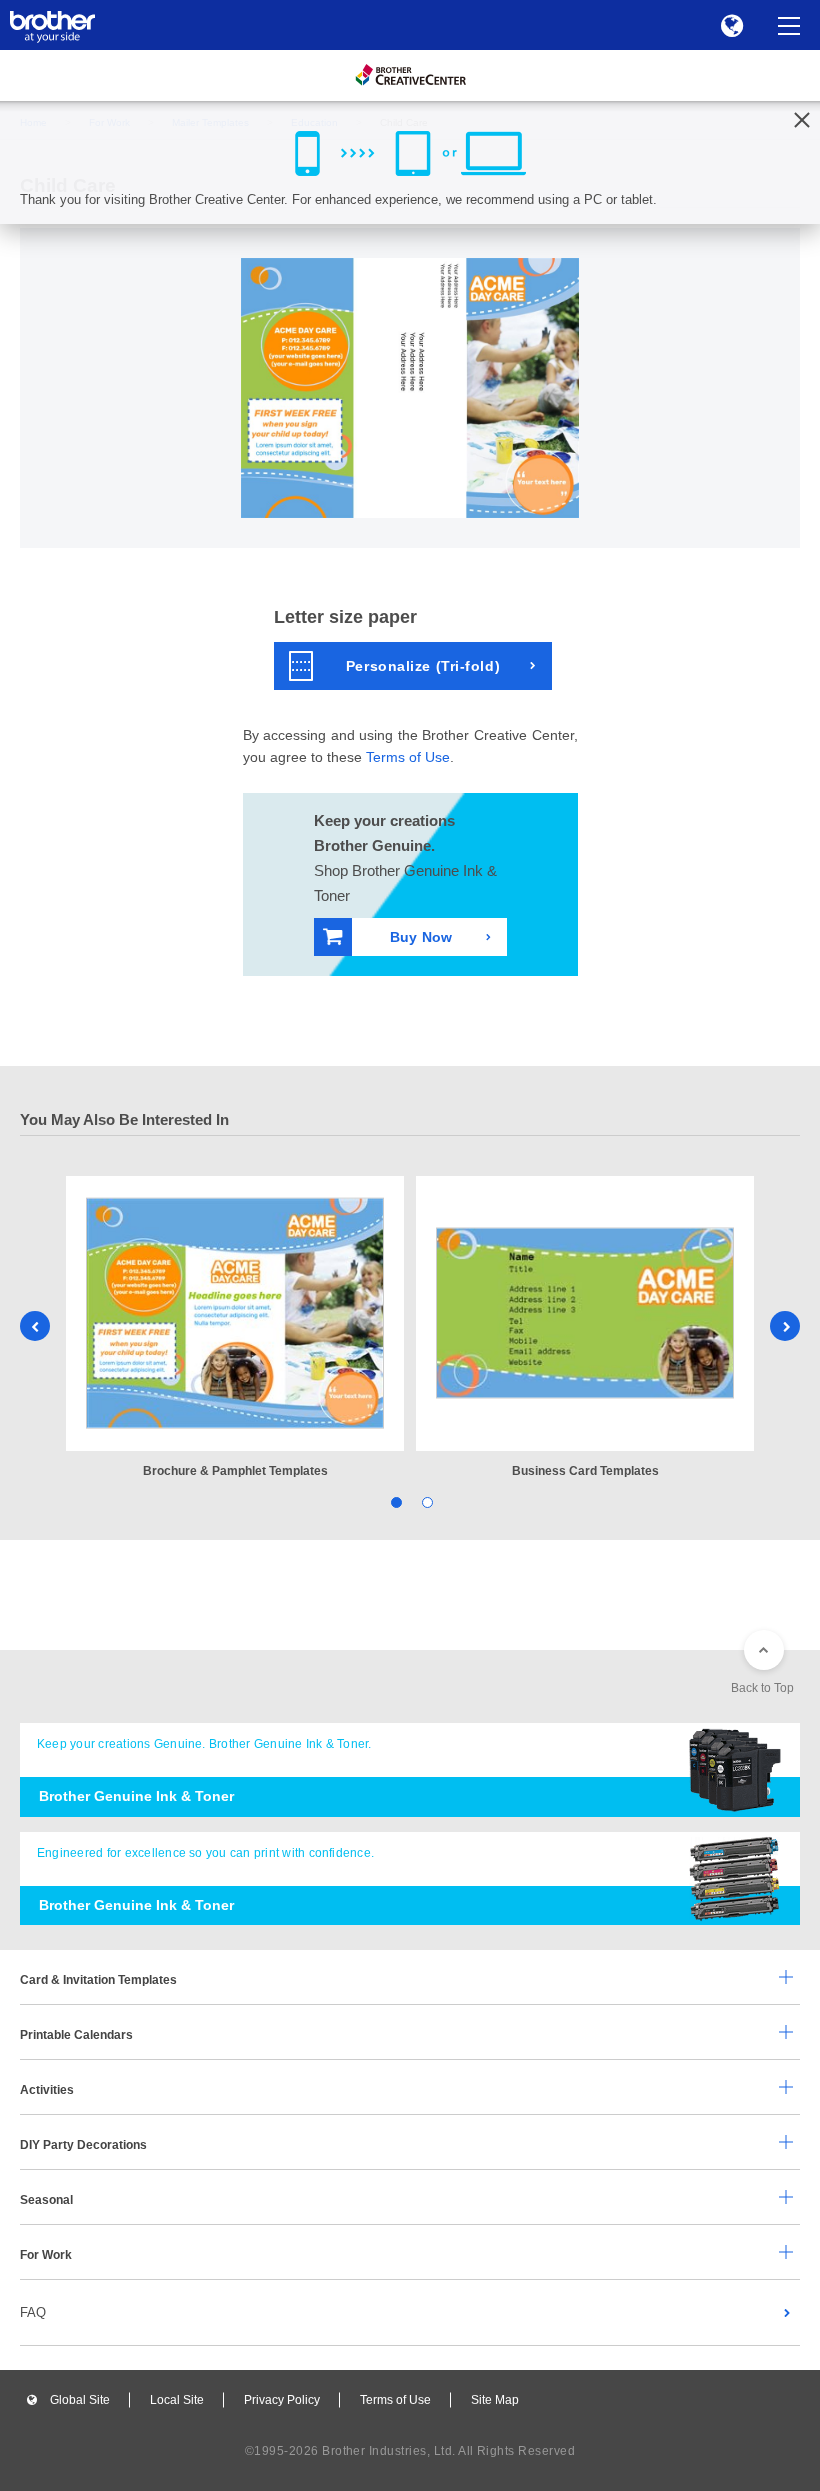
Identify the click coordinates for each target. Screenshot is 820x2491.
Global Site (80, 2400)
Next (785, 1326)
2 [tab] (425, 1500)
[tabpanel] (235, 1328)
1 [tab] (394, 1500)
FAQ (33, 2312)
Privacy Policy (282, 2400)
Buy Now (421, 937)
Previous (35, 1326)
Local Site (177, 2400)
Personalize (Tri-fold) (423, 666)
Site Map (495, 2400)
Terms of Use (408, 757)
